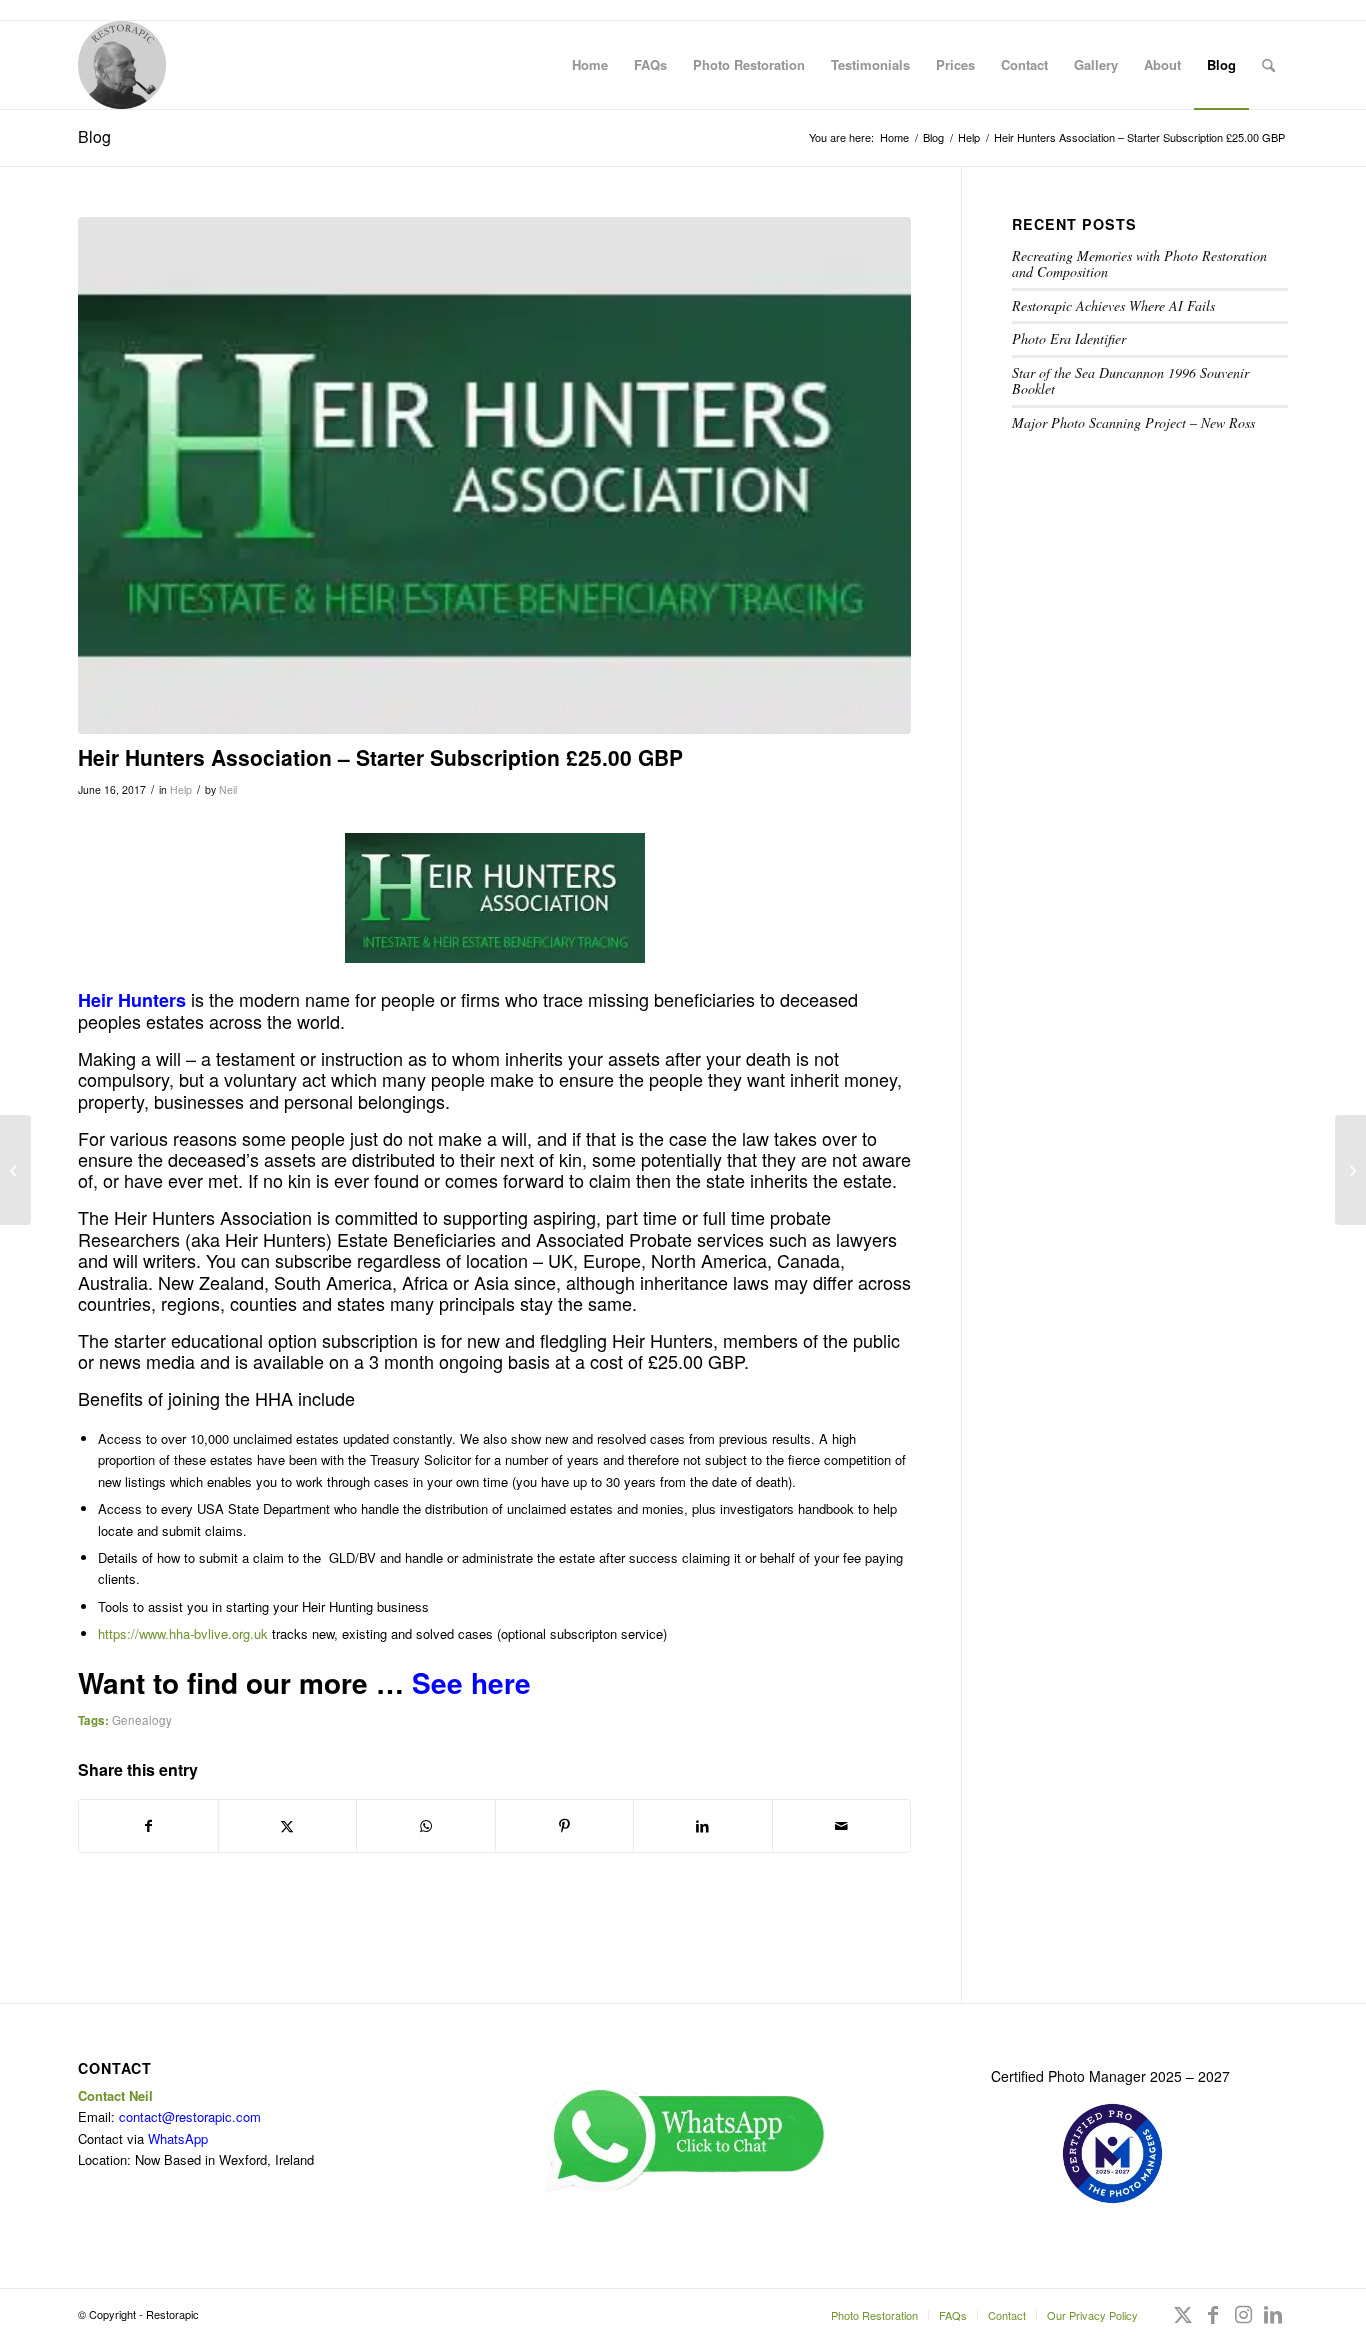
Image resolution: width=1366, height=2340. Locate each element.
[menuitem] (590, 65)
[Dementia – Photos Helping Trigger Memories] (15, 1170)
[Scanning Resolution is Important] (1350, 1170)
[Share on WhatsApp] (426, 1826)
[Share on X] (288, 1826)
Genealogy (142, 1720)
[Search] (1268, 65)
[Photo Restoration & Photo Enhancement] (122, 65)
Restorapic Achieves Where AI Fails (1113, 305)
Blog (94, 136)
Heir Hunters (132, 1000)
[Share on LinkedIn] (703, 1826)
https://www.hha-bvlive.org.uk (183, 1633)
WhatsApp (178, 2138)
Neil (228, 789)
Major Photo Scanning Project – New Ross (1133, 422)
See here (471, 1682)
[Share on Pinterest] (565, 1826)
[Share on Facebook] (148, 1826)
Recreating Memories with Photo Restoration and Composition (1139, 264)
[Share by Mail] (842, 1826)
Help (181, 789)
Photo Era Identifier (1069, 338)
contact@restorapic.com (190, 2116)
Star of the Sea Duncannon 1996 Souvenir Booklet (1130, 381)
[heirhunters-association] (494, 476)
